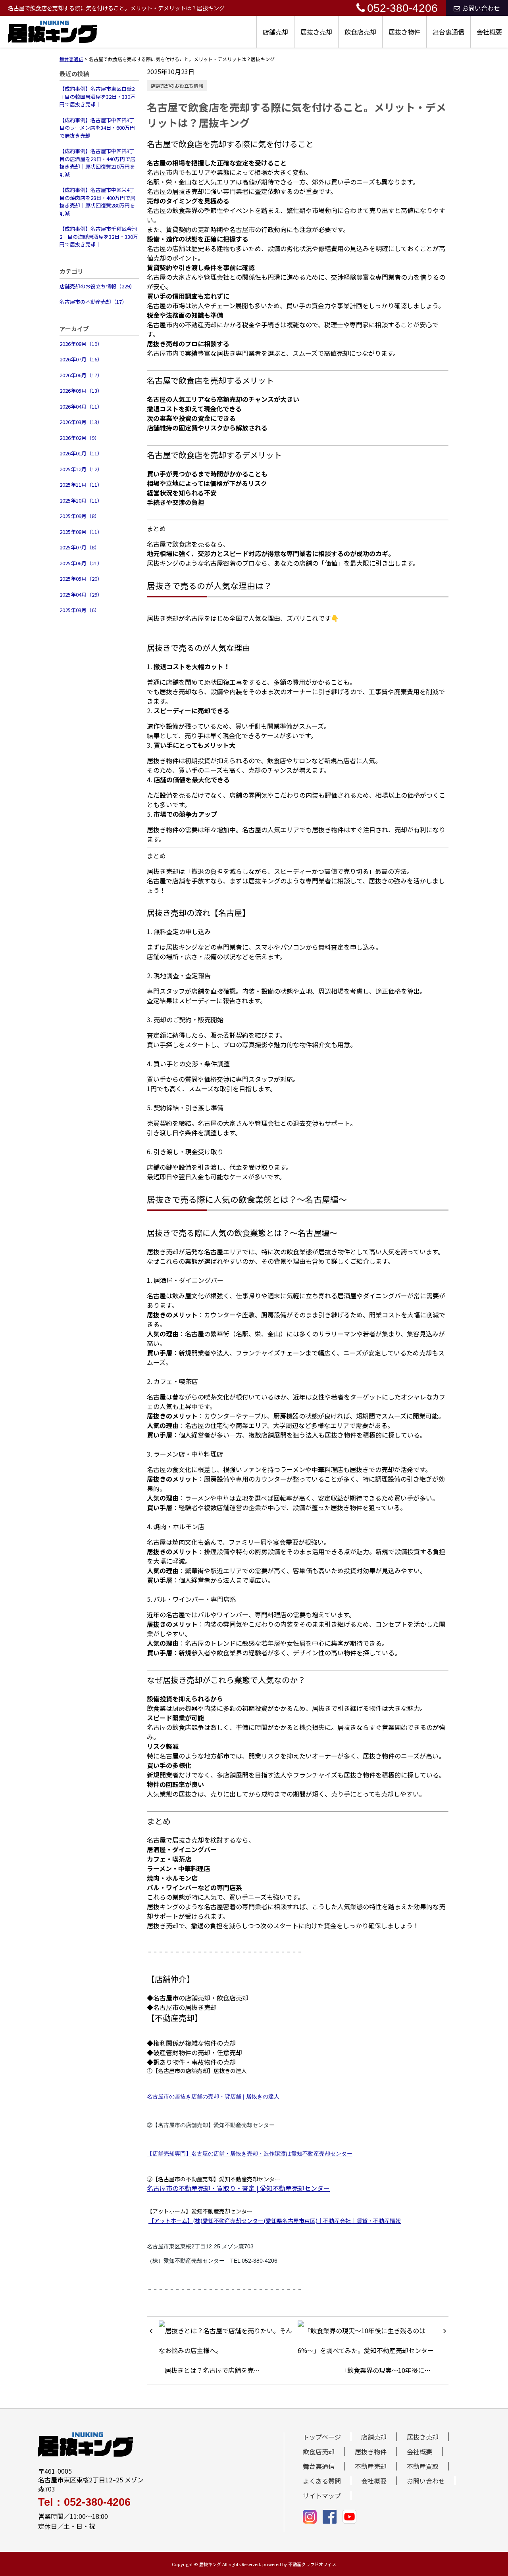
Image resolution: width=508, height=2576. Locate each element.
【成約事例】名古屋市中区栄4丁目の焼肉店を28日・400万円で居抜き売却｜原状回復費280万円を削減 (97, 202)
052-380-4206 (402, 8)
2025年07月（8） (80, 547)
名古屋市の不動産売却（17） (93, 302)
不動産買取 (423, 2466)
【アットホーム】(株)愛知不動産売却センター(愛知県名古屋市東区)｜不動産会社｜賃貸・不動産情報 (275, 2221)
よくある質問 (322, 2481)
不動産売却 (371, 2466)
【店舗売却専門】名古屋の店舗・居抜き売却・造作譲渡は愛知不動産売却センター (250, 2154)
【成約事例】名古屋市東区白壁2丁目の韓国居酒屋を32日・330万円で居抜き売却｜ (97, 96)
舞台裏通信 (448, 32)
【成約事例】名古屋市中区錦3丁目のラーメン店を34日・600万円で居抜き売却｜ (97, 128)
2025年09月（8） (80, 516)
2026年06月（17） (81, 375)
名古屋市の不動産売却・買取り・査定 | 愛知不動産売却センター (238, 2188)
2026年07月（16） (81, 359)
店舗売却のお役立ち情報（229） (97, 286)
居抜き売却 (316, 32)
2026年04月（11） (81, 406)
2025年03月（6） (80, 610)
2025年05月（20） (81, 579)
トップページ (322, 2437)
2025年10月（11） (81, 500)
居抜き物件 (404, 32)
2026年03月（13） (81, 422)
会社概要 (489, 32)
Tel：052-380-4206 (84, 2502)
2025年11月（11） (81, 485)
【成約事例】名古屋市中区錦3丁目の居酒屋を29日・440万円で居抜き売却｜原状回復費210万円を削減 (97, 163)
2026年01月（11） (81, 453)
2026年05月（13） (81, 391)
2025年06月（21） (81, 563)
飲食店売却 (360, 32)
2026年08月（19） (81, 344)
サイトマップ (322, 2495)
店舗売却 (275, 32)
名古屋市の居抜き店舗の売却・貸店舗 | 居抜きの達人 (213, 2096)
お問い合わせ (481, 8)
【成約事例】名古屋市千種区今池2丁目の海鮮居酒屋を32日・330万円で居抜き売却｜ (99, 236)
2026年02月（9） (80, 438)
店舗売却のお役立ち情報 (177, 85)
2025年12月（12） (81, 469)
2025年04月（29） (81, 594)
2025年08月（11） (81, 532)
